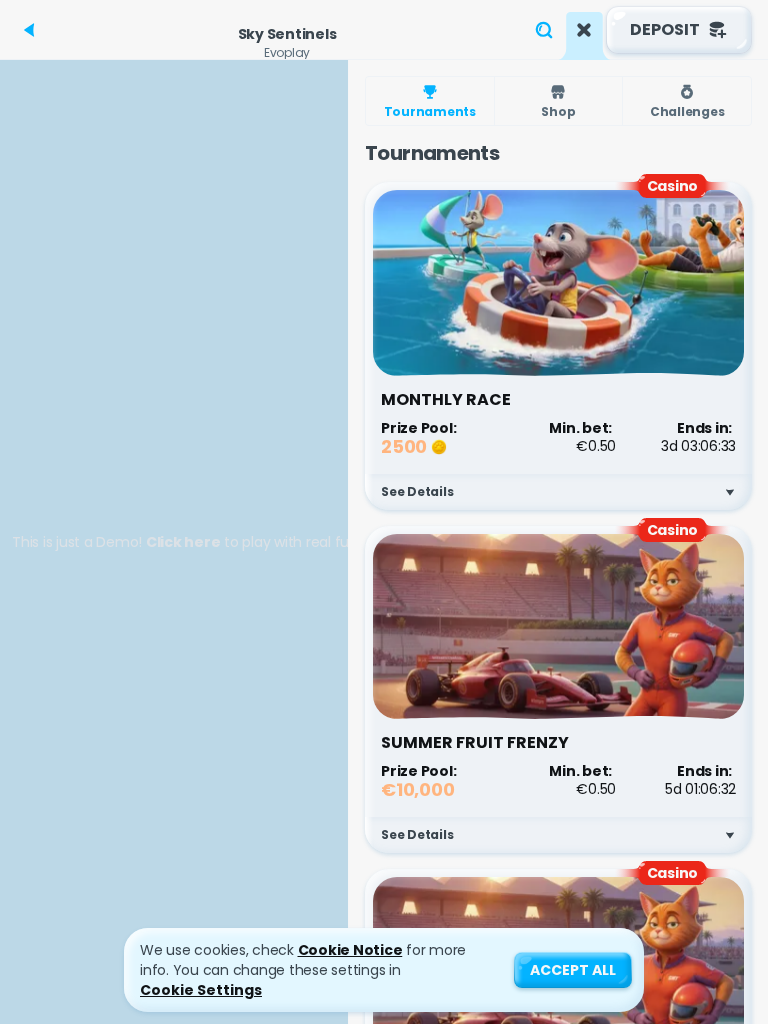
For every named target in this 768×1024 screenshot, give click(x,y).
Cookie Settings (201, 990)
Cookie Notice (350, 950)
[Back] (30, 30)
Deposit (665, 29)
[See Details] (730, 492)
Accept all (573, 970)
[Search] (544, 30)
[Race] (584, 30)
